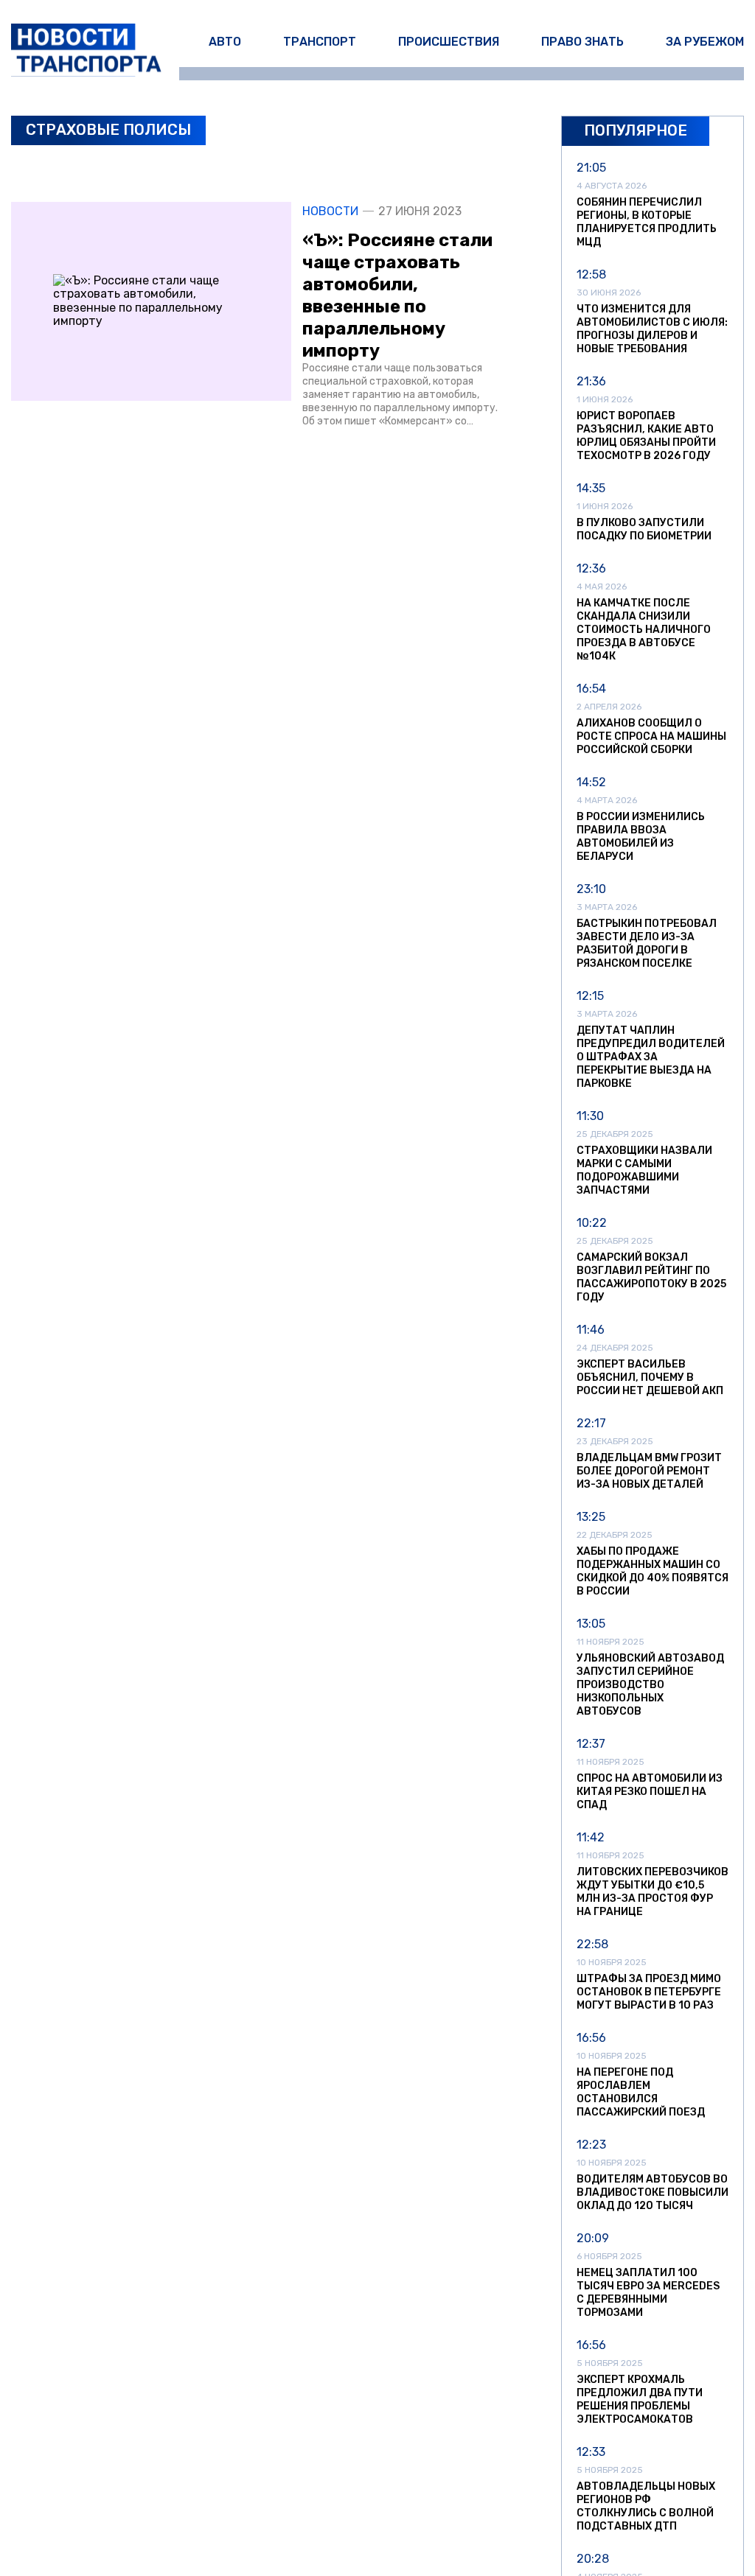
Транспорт (320, 42)
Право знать (582, 42)
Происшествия (449, 42)
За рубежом (705, 42)
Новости (330, 211)
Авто (225, 42)
